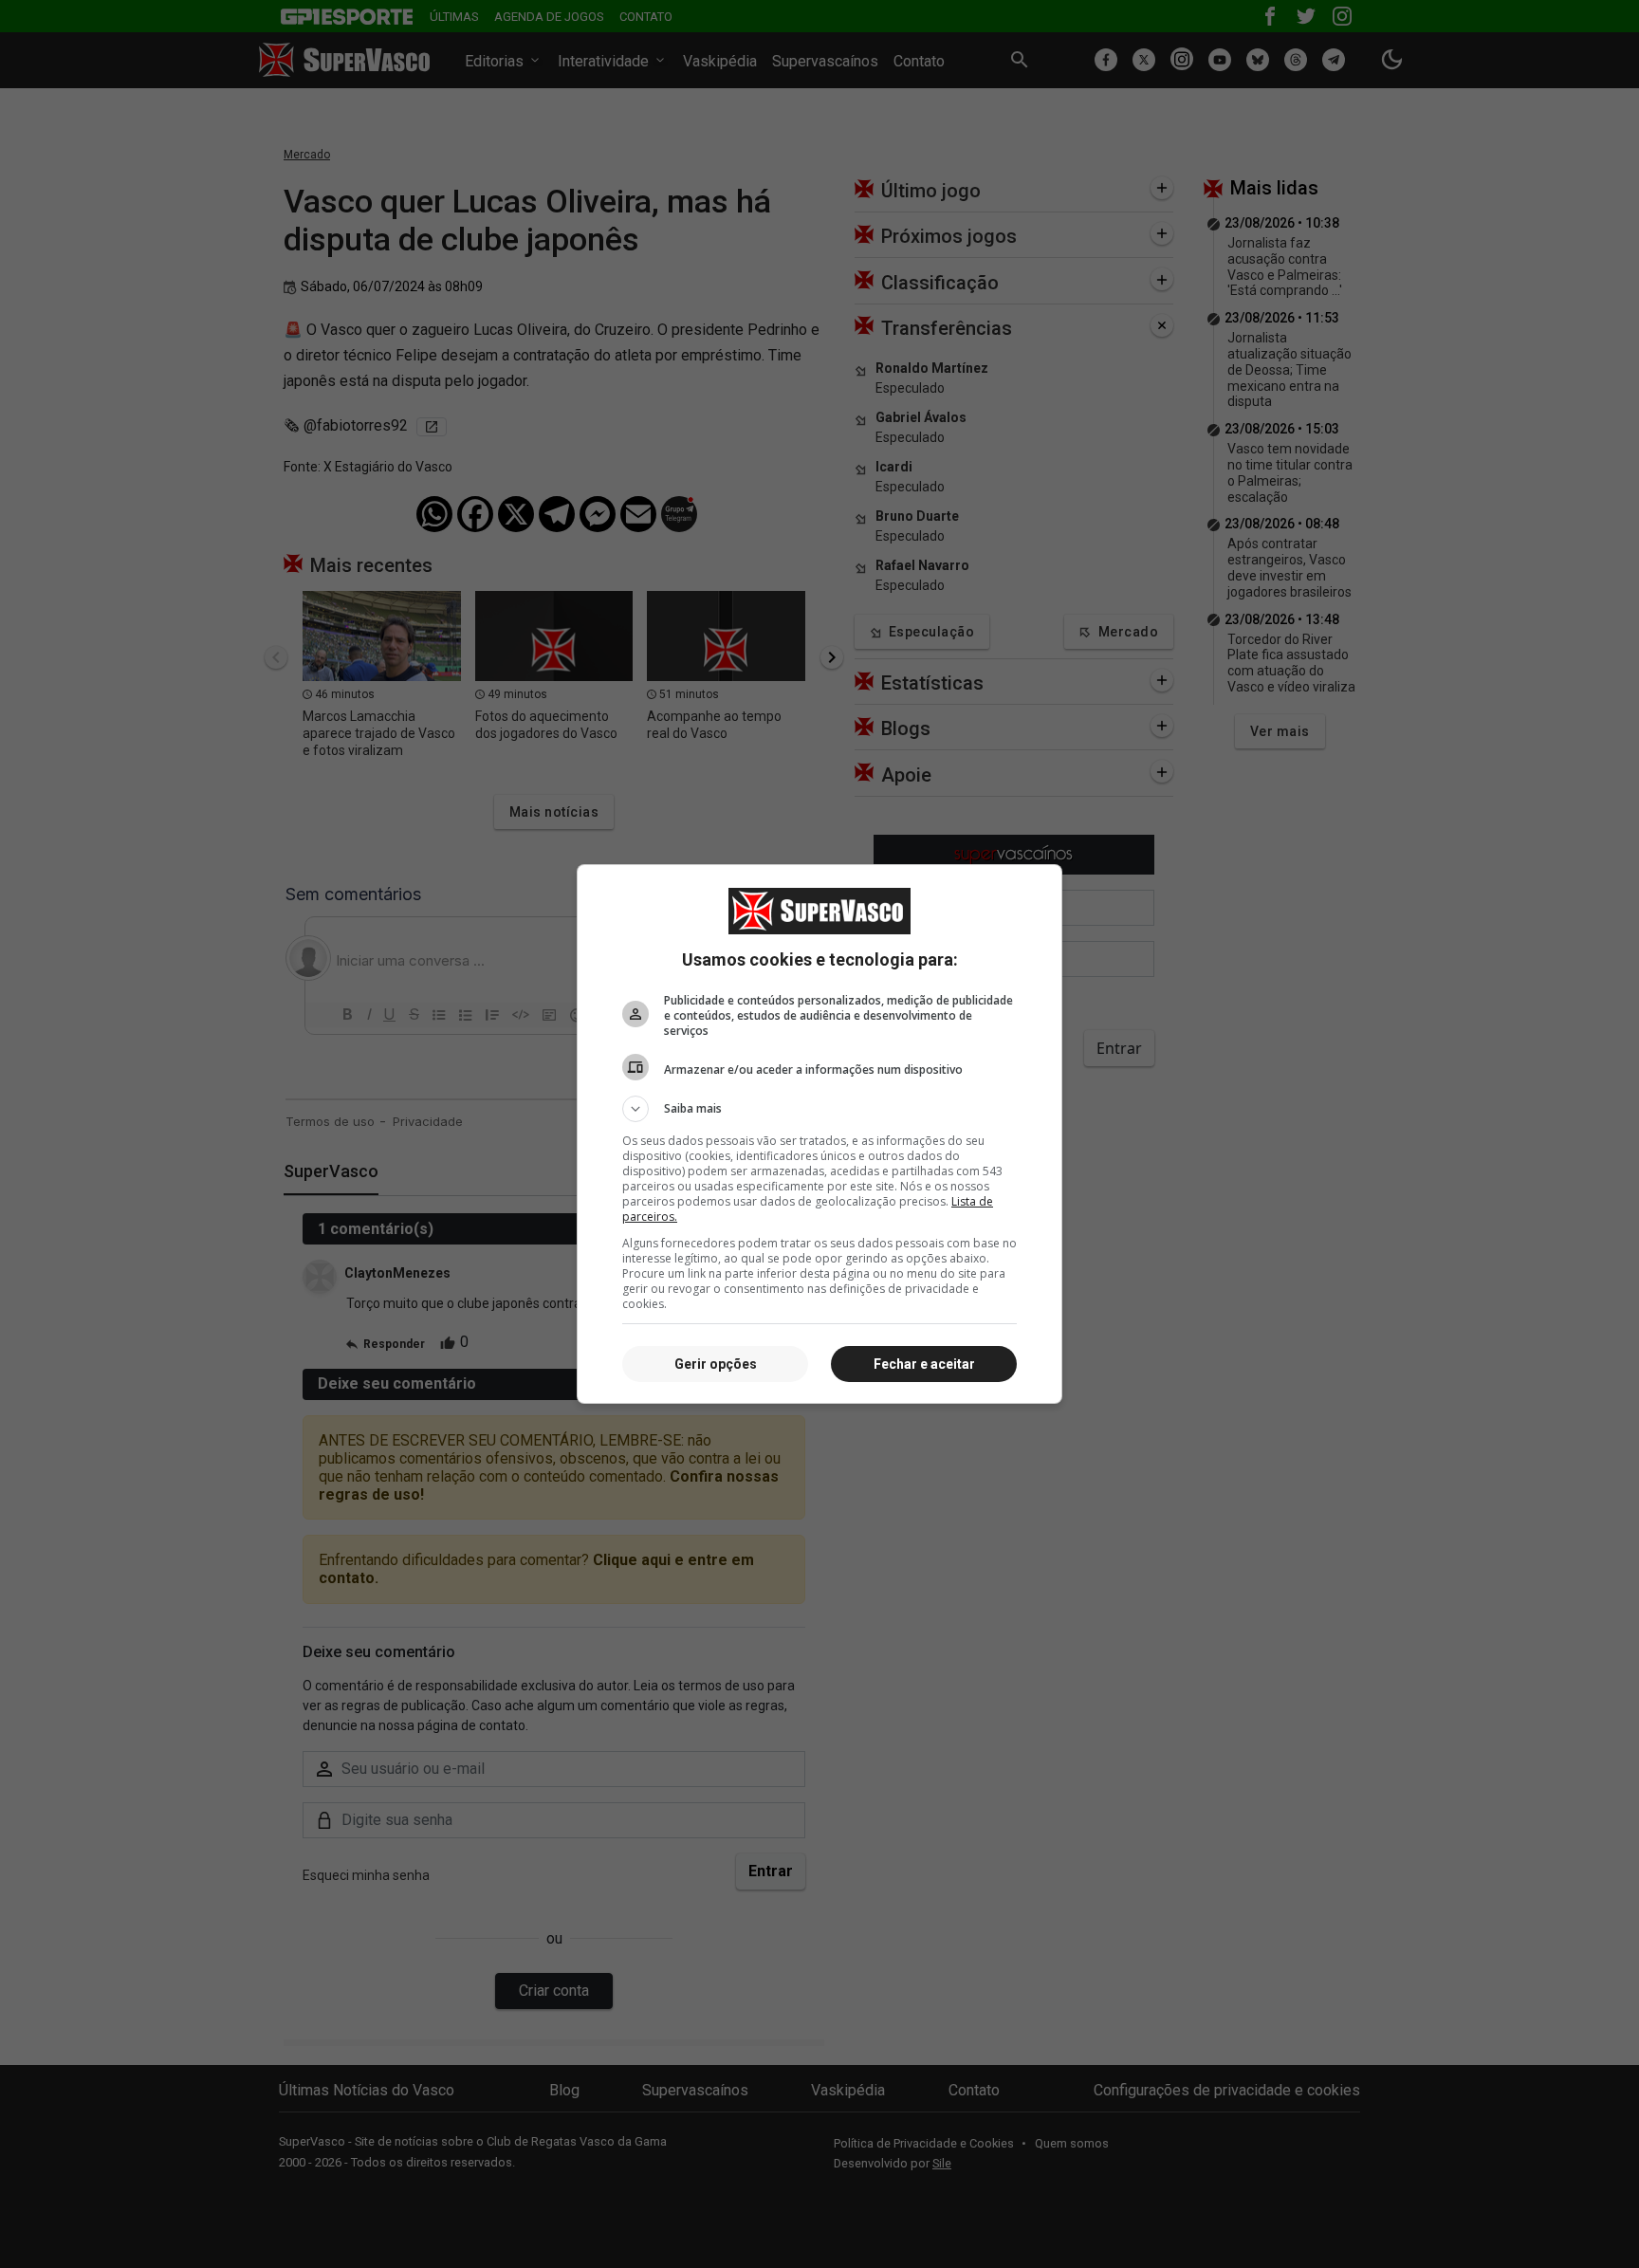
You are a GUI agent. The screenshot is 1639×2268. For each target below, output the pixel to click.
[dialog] (819, 1134)
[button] (819, 1109)
